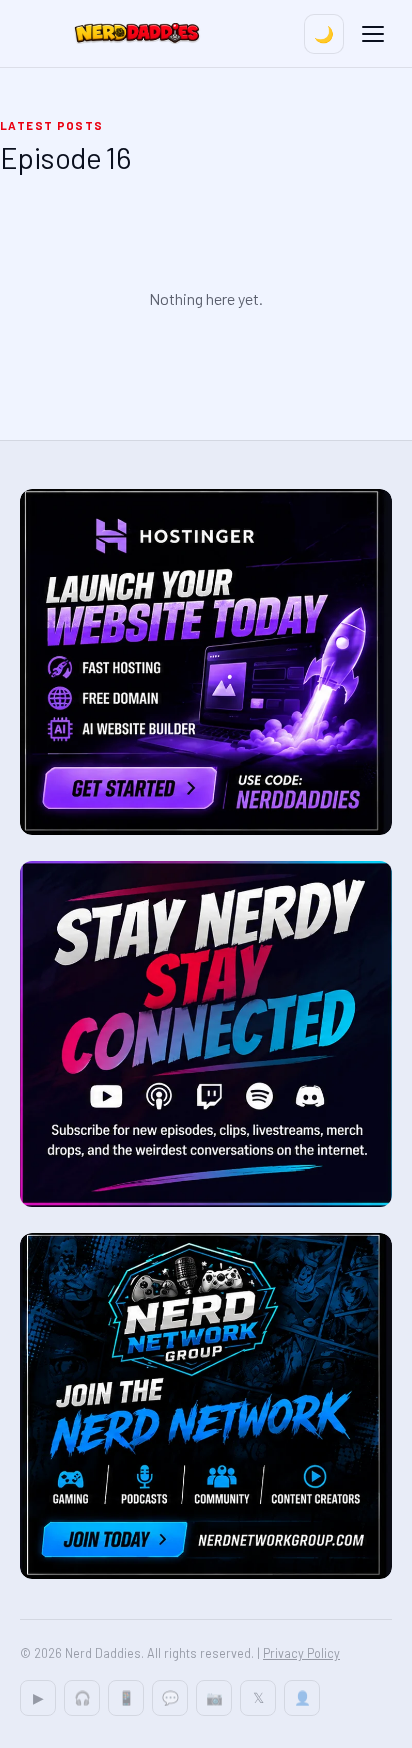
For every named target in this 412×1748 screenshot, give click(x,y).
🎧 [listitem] (82, 1697)
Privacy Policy (301, 1653)
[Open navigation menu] (373, 34)
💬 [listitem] (170, 1697)
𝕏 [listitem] (258, 1697)
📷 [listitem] (214, 1697)
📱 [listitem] (126, 1697)
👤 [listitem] (302, 1697)
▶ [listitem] (38, 1697)
